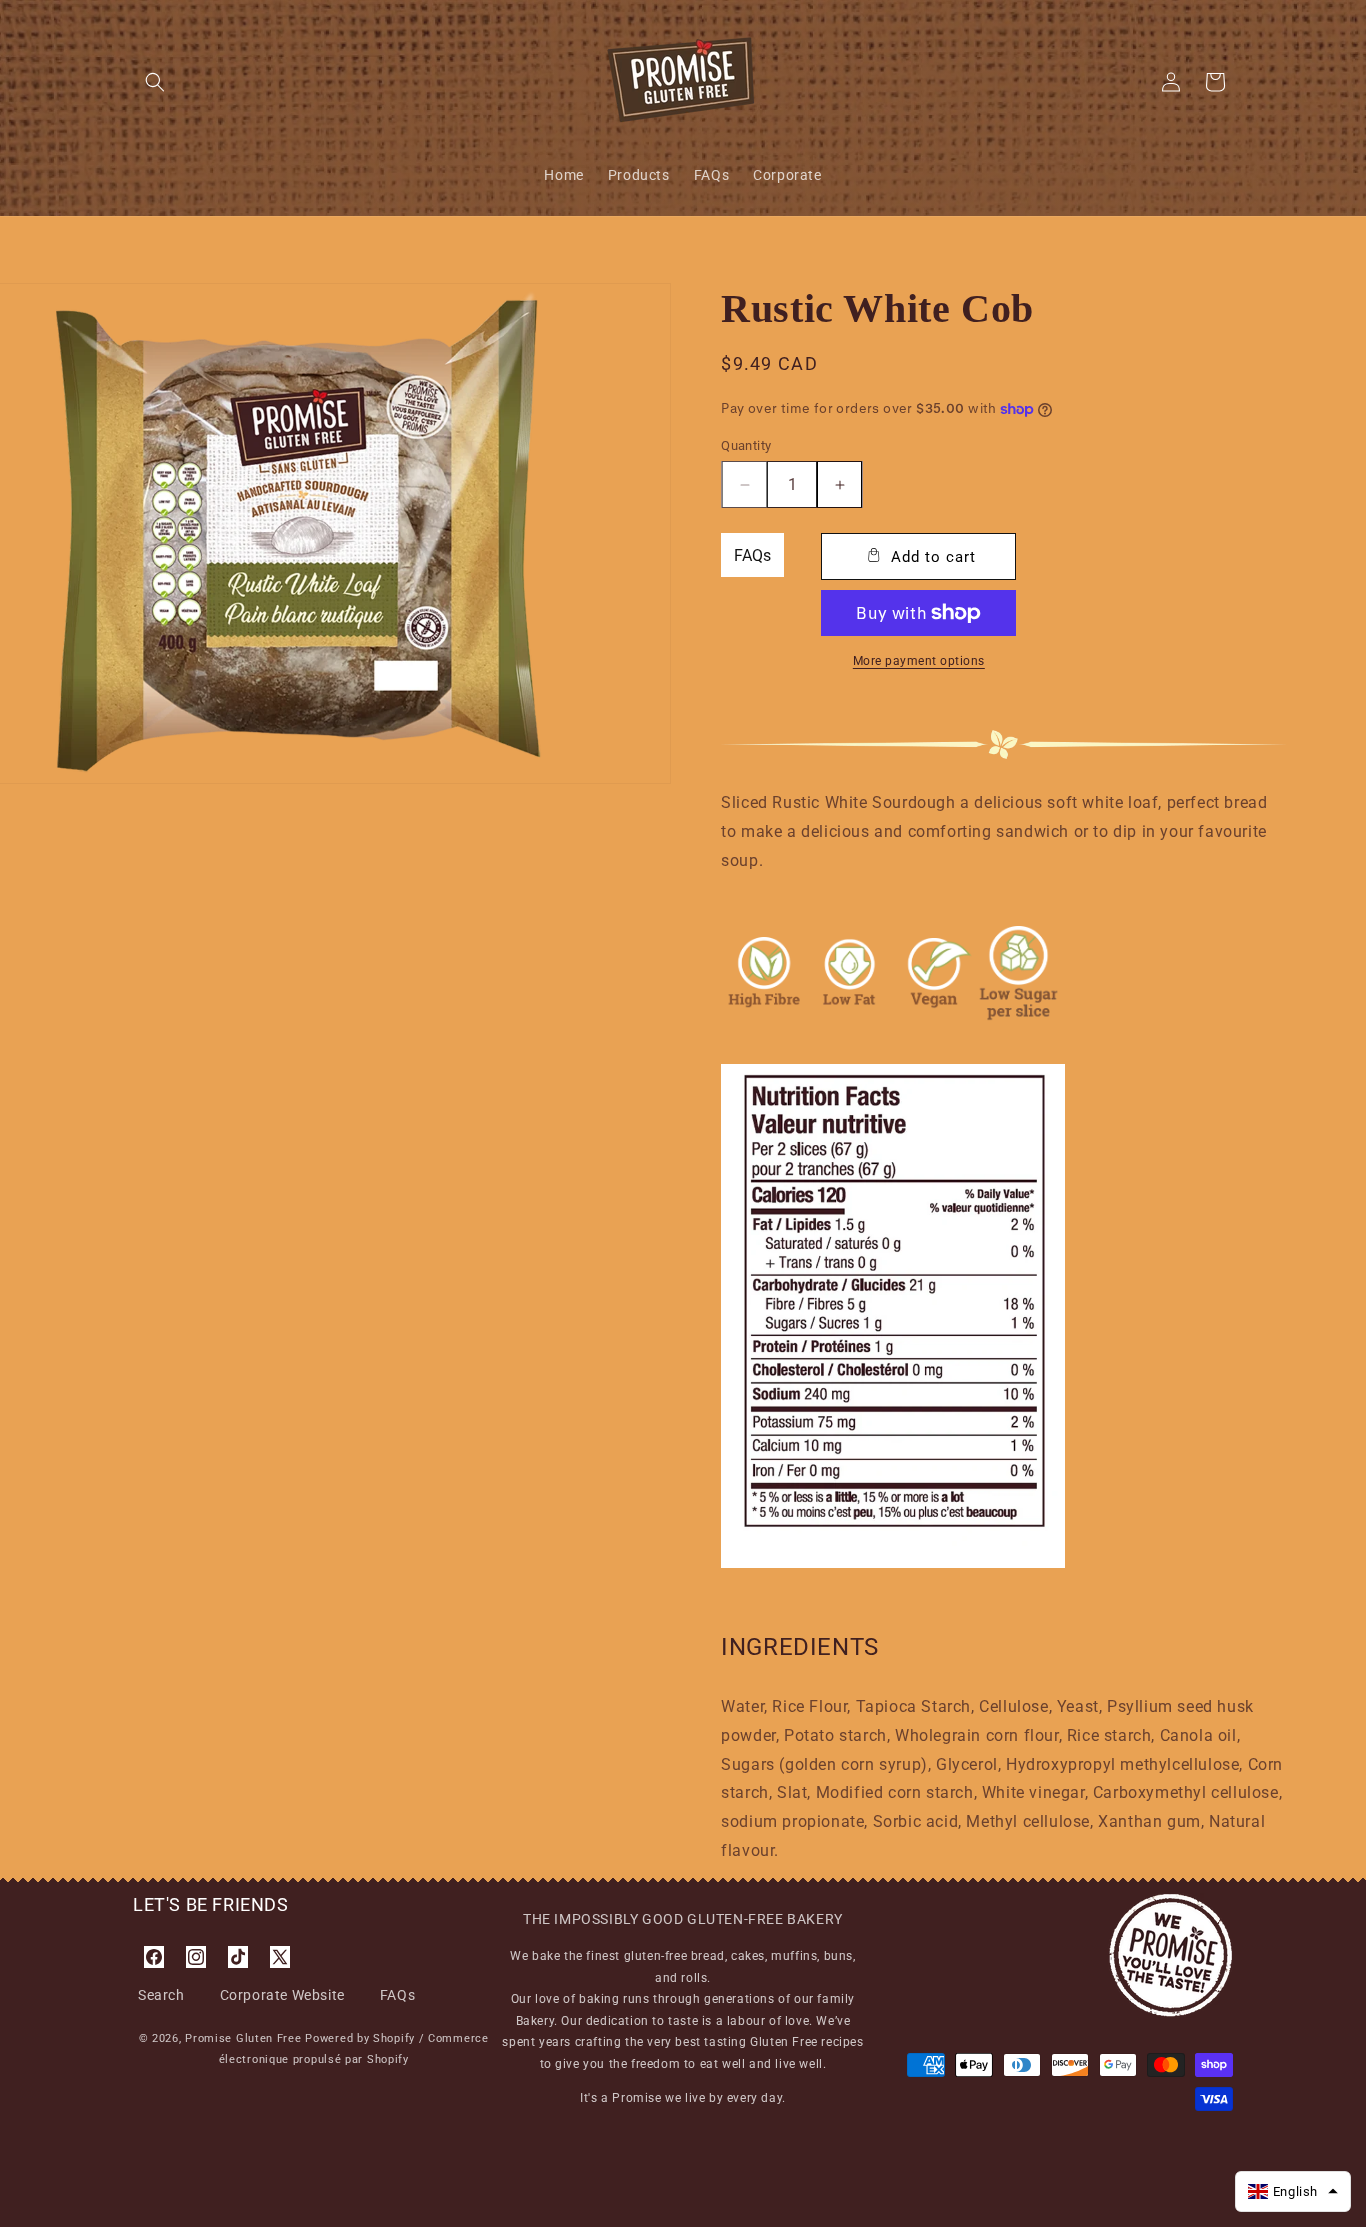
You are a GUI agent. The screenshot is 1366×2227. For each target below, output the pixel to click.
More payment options (919, 661)
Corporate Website (282, 1995)
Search (161, 1995)
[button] (155, 82)
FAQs (752, 555)
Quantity (746, 445)
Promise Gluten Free (243, 2038)
